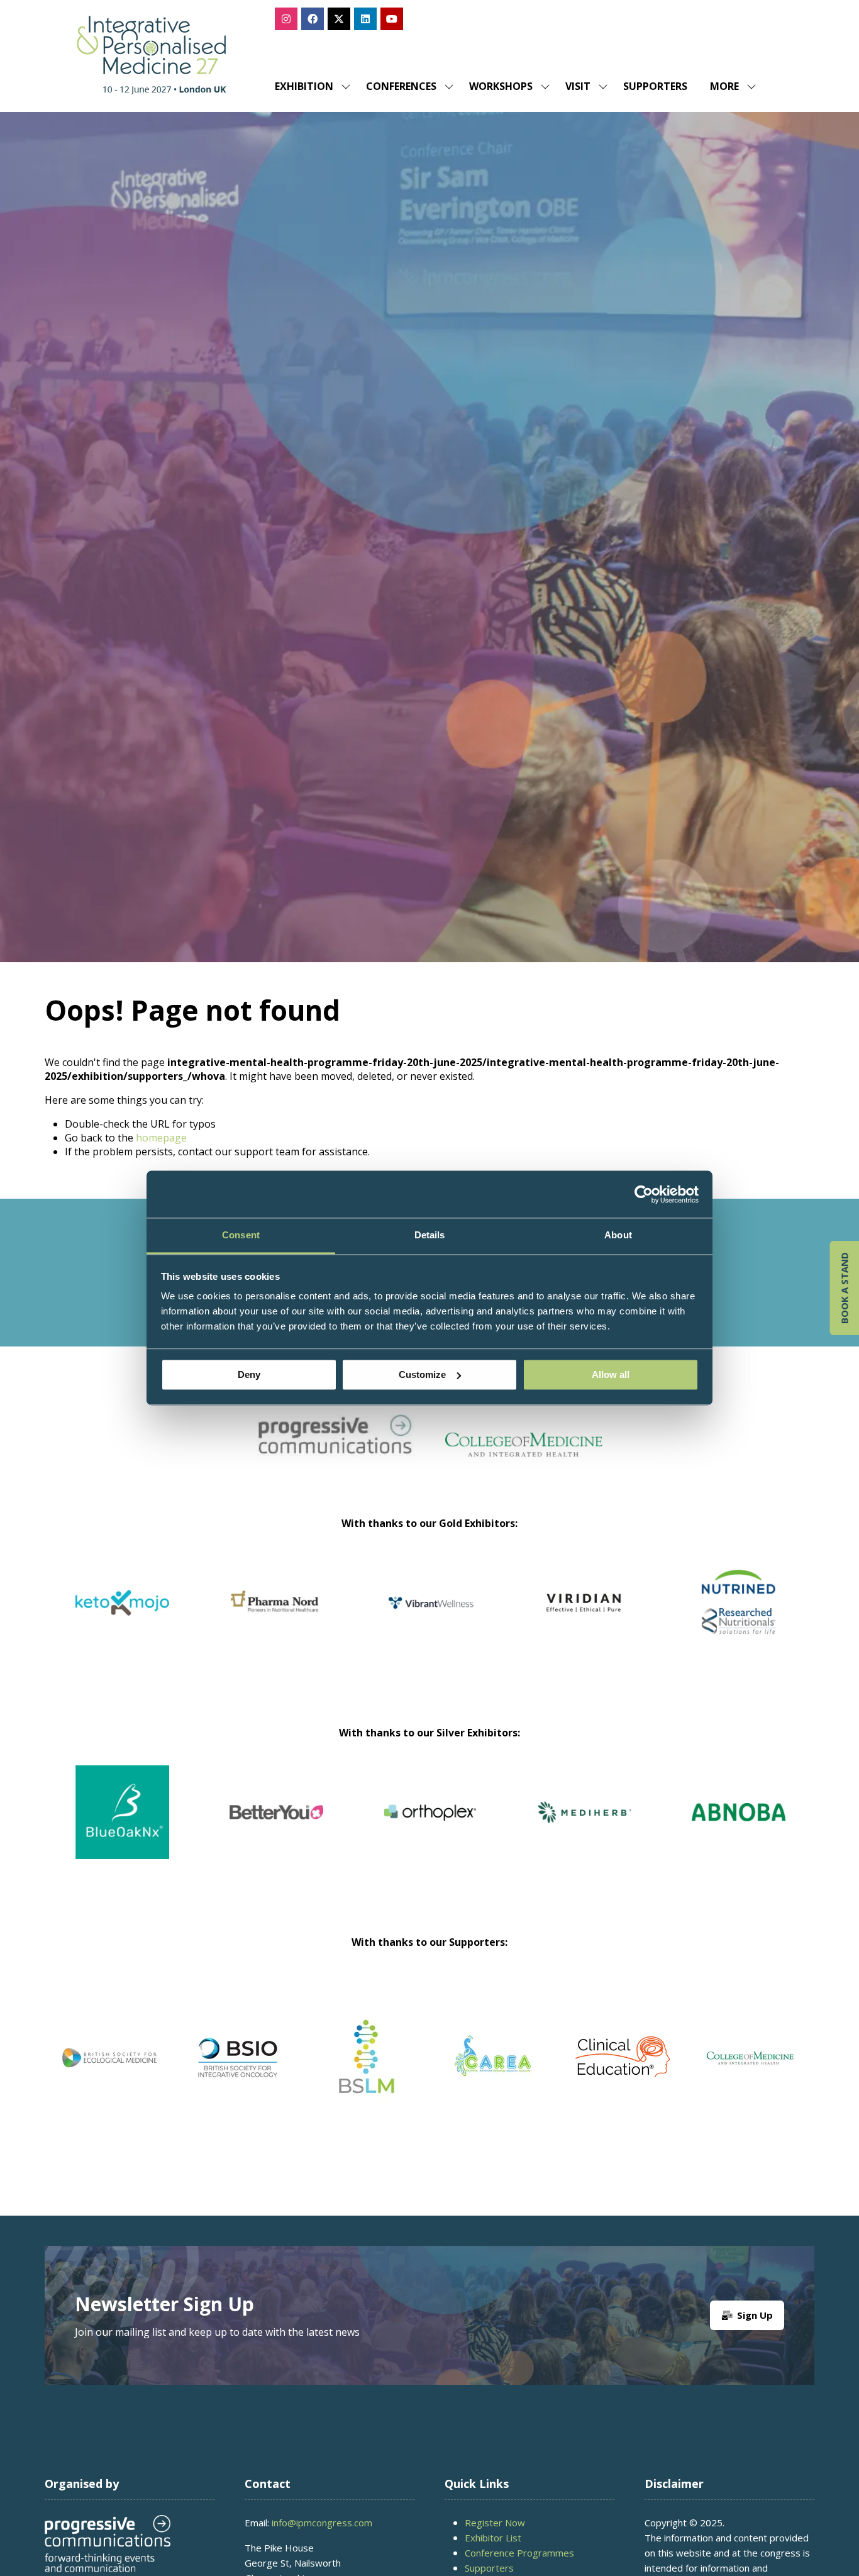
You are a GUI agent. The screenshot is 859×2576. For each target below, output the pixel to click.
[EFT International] (494, 2057)
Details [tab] (430, 1235)
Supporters (655, 86)
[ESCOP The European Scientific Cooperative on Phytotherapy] (623, 2057)
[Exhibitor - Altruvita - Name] (337, 1827)
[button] (729, 86)
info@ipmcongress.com (322, 2523)
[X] (339, 19)
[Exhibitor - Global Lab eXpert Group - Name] (183, 1827)
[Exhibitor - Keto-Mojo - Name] (585, 1618)
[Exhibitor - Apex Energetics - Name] (276, 1618)
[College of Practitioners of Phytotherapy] (109, 2057)
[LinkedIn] (365, 19)
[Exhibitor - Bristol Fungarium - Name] (645, 1827)
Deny (249, 1374)
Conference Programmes (519, 2553)
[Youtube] (392, 19)
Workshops (501, 86)
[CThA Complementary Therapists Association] (366, 2057)
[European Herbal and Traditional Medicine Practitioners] (751, 2057)
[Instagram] (286, 19)
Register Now (495, 2523)
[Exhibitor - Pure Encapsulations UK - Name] (430, 1618)
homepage (161, 1138)
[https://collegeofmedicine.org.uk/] (524, 1453)
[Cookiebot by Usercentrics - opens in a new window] (644, 1194)
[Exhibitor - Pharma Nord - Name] (739, 1618)
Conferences (401, 86)
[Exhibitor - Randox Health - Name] (122, 1618)
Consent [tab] (241, 1235)
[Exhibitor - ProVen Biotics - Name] (491, 1827)
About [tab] (618, 1235)
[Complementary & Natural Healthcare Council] (238, 2057)
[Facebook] (313, 19)
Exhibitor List (493, 2538)
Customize (422, 1374)
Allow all (611, 1374)
